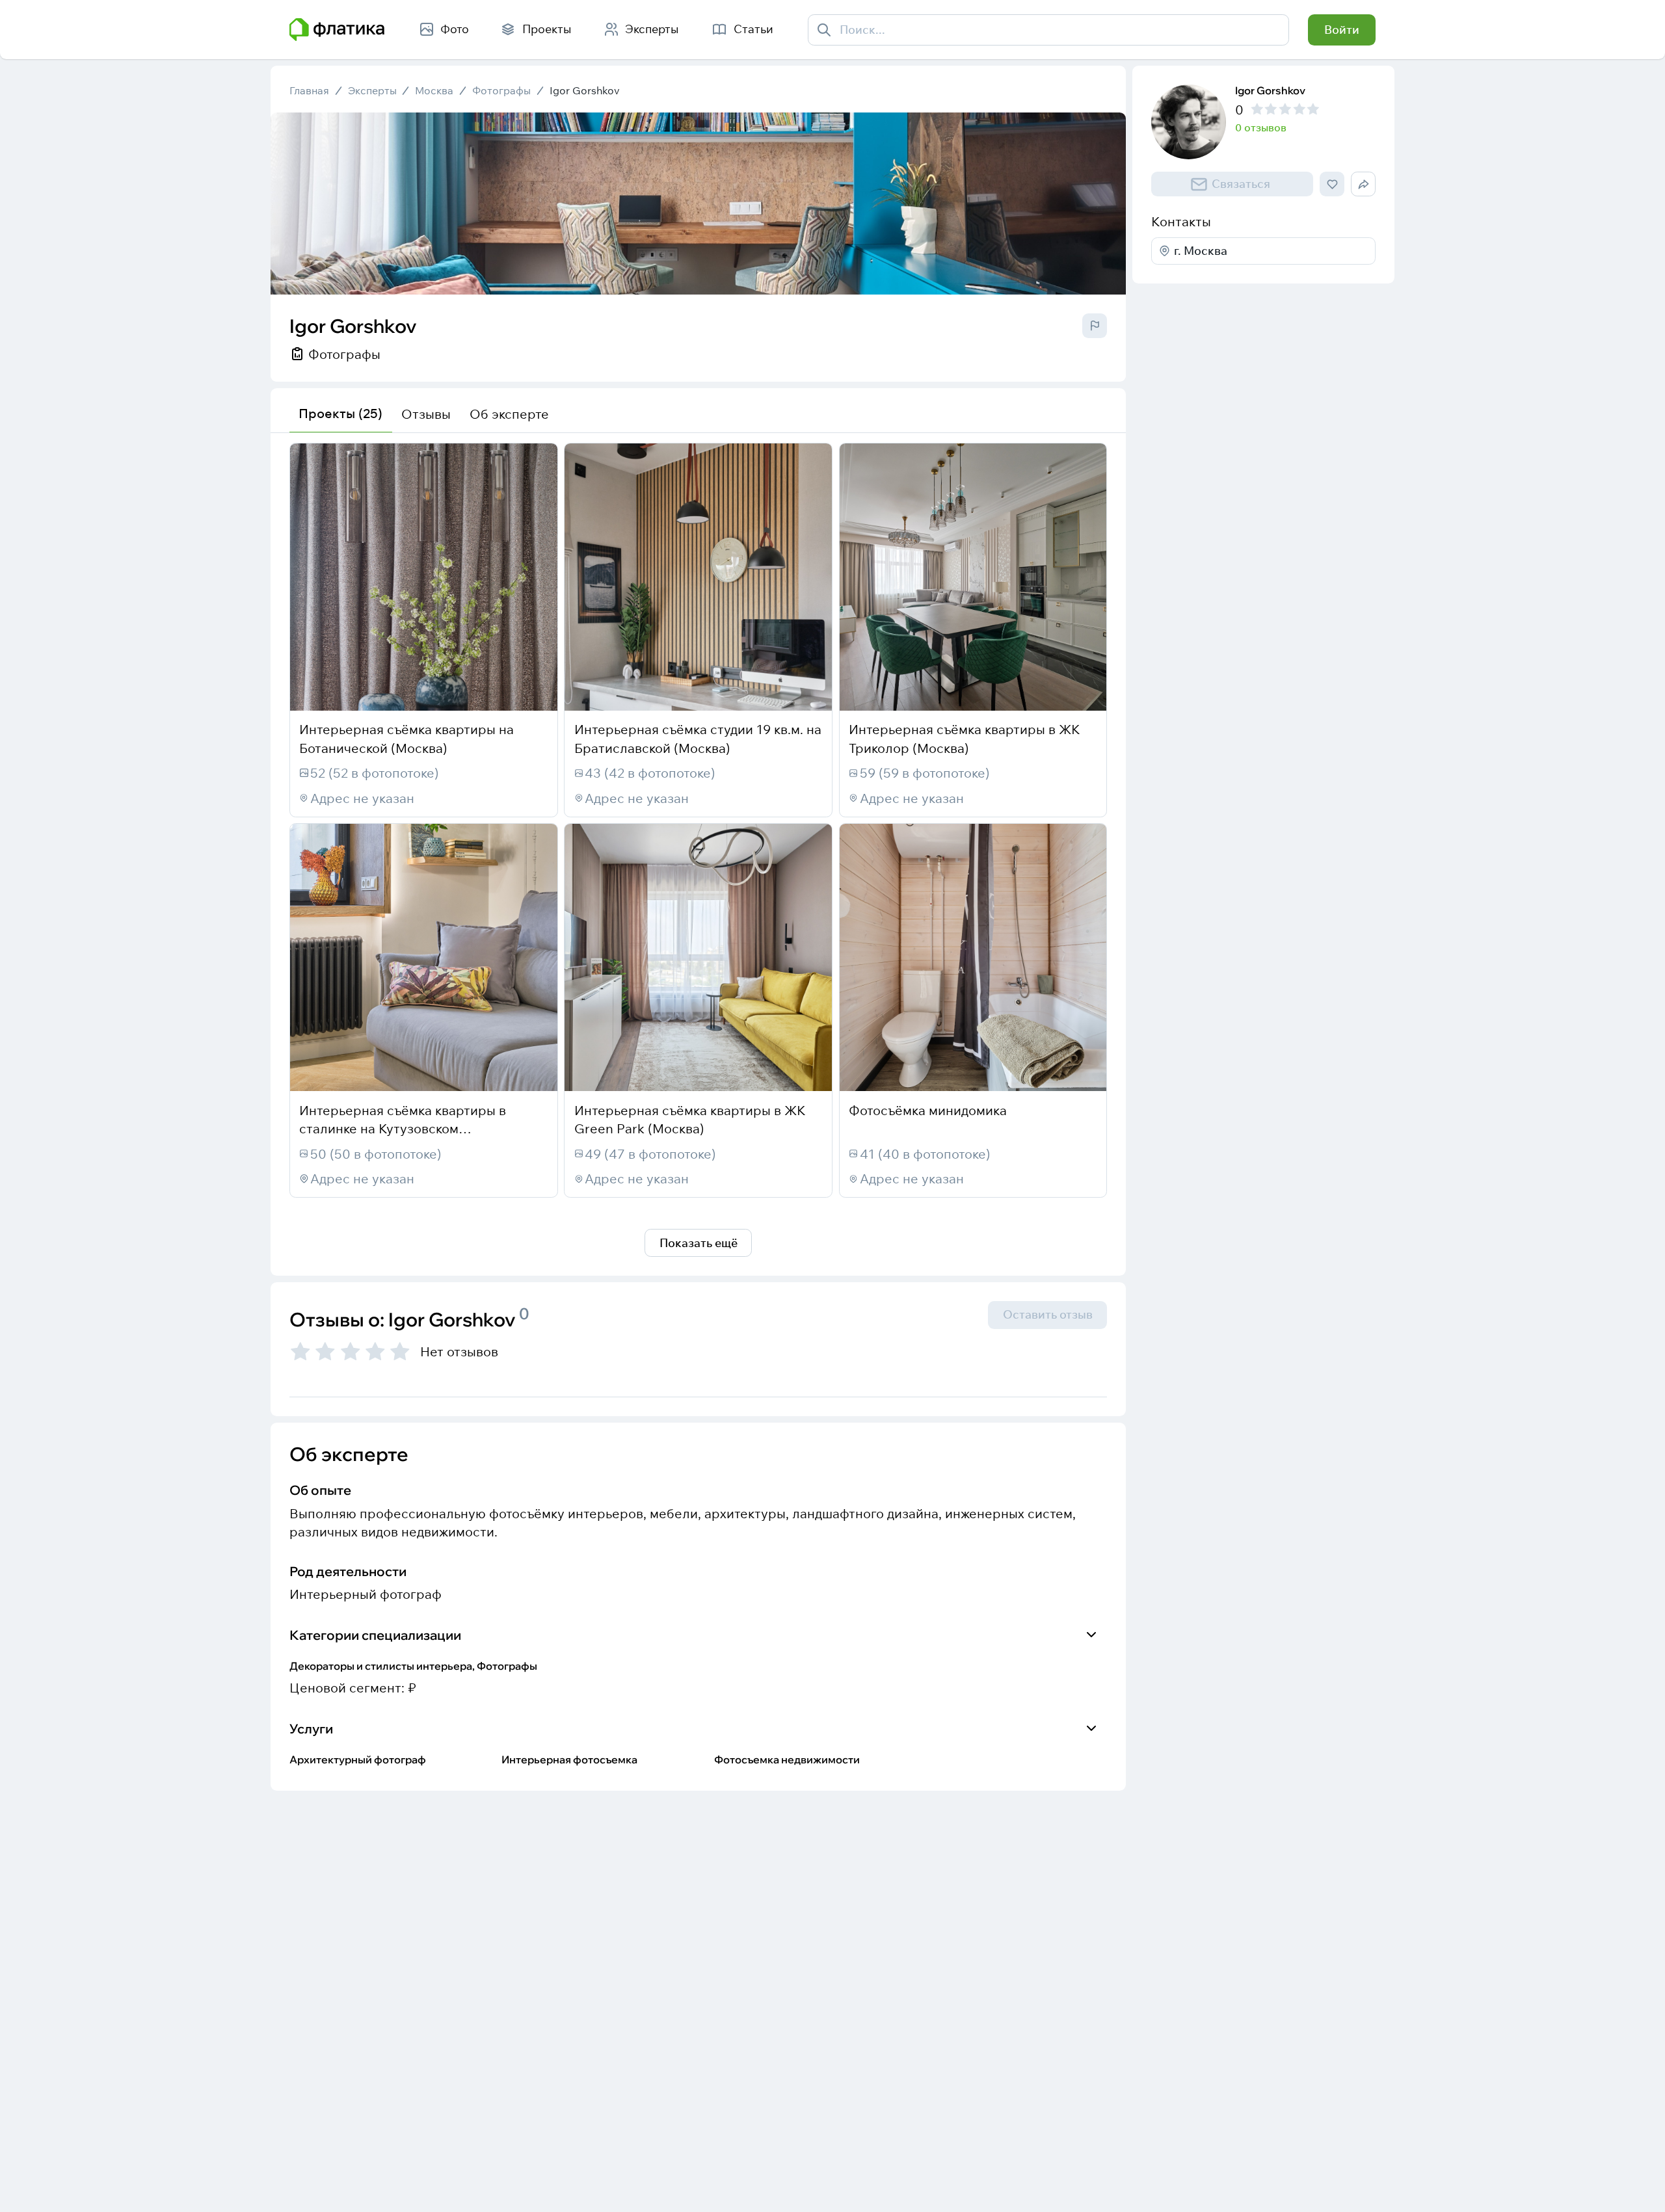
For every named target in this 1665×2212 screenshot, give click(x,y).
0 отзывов (1261, 128)
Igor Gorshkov (585, 91)
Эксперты (372, 91)
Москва (434, 91)
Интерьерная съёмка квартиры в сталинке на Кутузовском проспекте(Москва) (403, 1129)
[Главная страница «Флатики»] (337, 30)
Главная (309, 91)
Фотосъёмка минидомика (928, 1110)
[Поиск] (824, 30)
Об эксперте (509, 414)
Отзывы (426, 414)
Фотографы (501, 91)
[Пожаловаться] (1095, 326)
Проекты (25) (340, 413)
